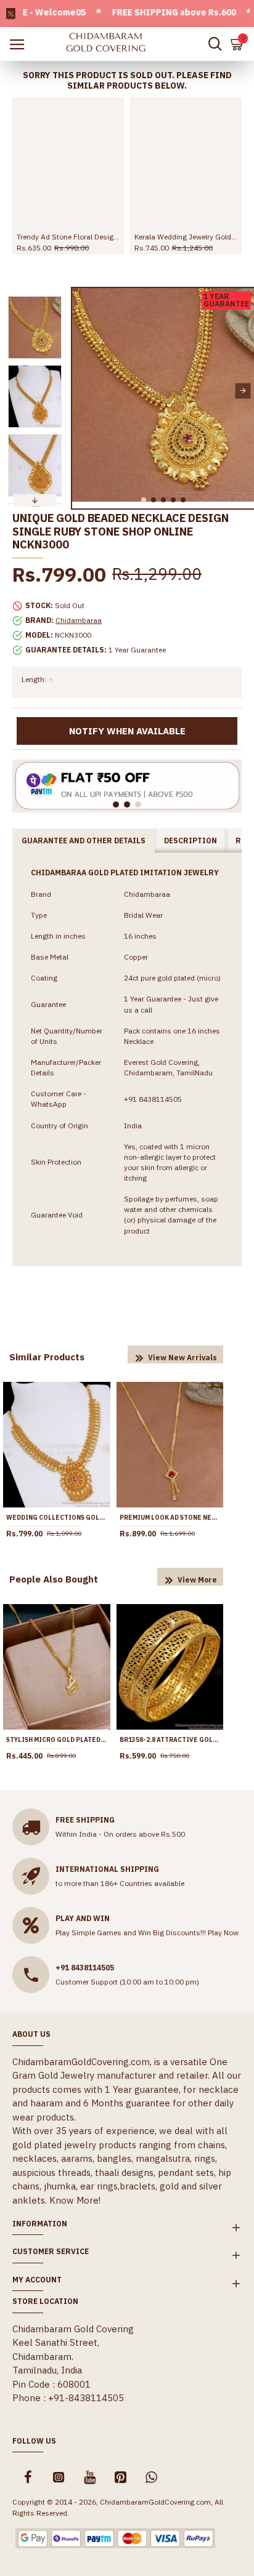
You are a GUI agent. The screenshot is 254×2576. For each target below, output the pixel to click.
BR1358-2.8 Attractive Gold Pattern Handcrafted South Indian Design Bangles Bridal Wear (170, 1740)
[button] (83, 391)
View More (197, 1580)
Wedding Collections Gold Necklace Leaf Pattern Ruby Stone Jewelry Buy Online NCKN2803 (57, 1518)
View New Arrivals (182, 1358)
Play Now (223, 1932)
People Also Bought (54, 1579)
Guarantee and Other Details (84, 841)
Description (190, 841)
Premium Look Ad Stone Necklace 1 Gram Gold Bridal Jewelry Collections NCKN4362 (170, 1518)
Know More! (75, 2200)
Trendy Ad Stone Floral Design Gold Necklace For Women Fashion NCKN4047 (68, 237)
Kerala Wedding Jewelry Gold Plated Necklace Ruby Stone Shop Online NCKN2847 (186, 237)
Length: (34, 679)
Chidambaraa (79, 620)
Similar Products (47, 1357)
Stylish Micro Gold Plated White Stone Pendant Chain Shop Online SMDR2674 (57, 1740)
